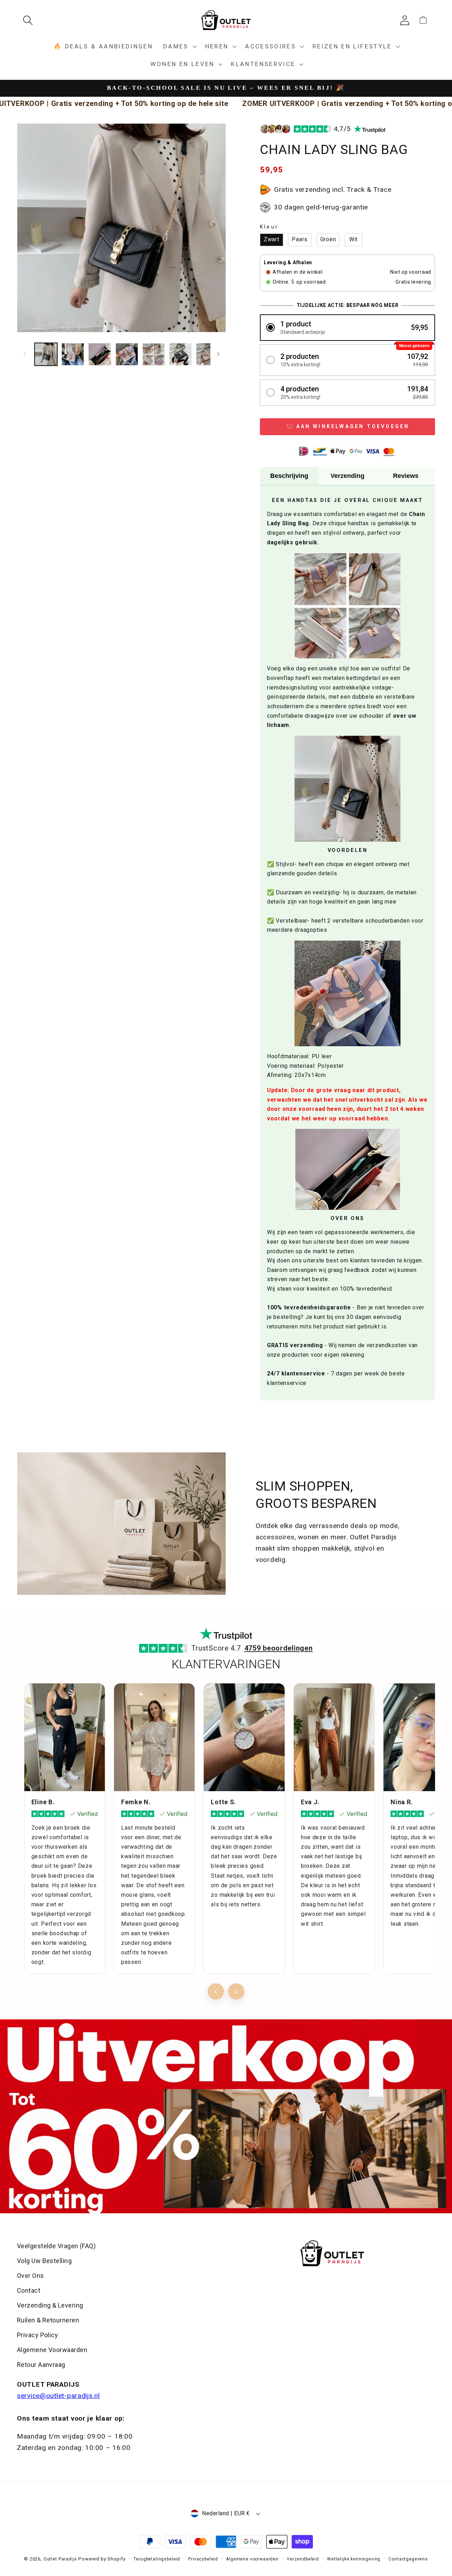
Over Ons (31, 2276)
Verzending (347, 476)
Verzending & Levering (50, 2305)
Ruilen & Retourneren (48, 2320)
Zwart (272, 239)
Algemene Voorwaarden (52, 2350)
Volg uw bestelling (44, 2261)
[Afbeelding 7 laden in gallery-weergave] (207, 354)
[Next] (236, 1991)
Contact (29, 2290)
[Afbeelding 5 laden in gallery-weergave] (154, 354)
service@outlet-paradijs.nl (58, 2396)
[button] (31, 20)
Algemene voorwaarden (252, 2559)
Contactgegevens (408, 2559)
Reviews (406, 476)
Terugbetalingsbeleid (157, 2559)
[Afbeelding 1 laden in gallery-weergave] (46, 354)
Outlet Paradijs (60, 2559)
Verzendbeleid (303, 2559)
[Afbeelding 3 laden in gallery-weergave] (100, 354)
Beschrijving (289, 476)
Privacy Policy (37, 2335)
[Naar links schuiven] (25, 354)
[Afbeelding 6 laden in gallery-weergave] (180, 354)
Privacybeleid (203, 2559)
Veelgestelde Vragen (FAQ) (56, 2246)
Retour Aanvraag (41, 2365)
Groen (328, 239)
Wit (353, 239)
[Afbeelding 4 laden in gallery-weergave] (127, 354)
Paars (300, 239)
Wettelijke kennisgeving (354, 2559)
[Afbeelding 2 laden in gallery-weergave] (73, 354)
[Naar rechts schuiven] (218, 354)
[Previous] (216, 1991)
